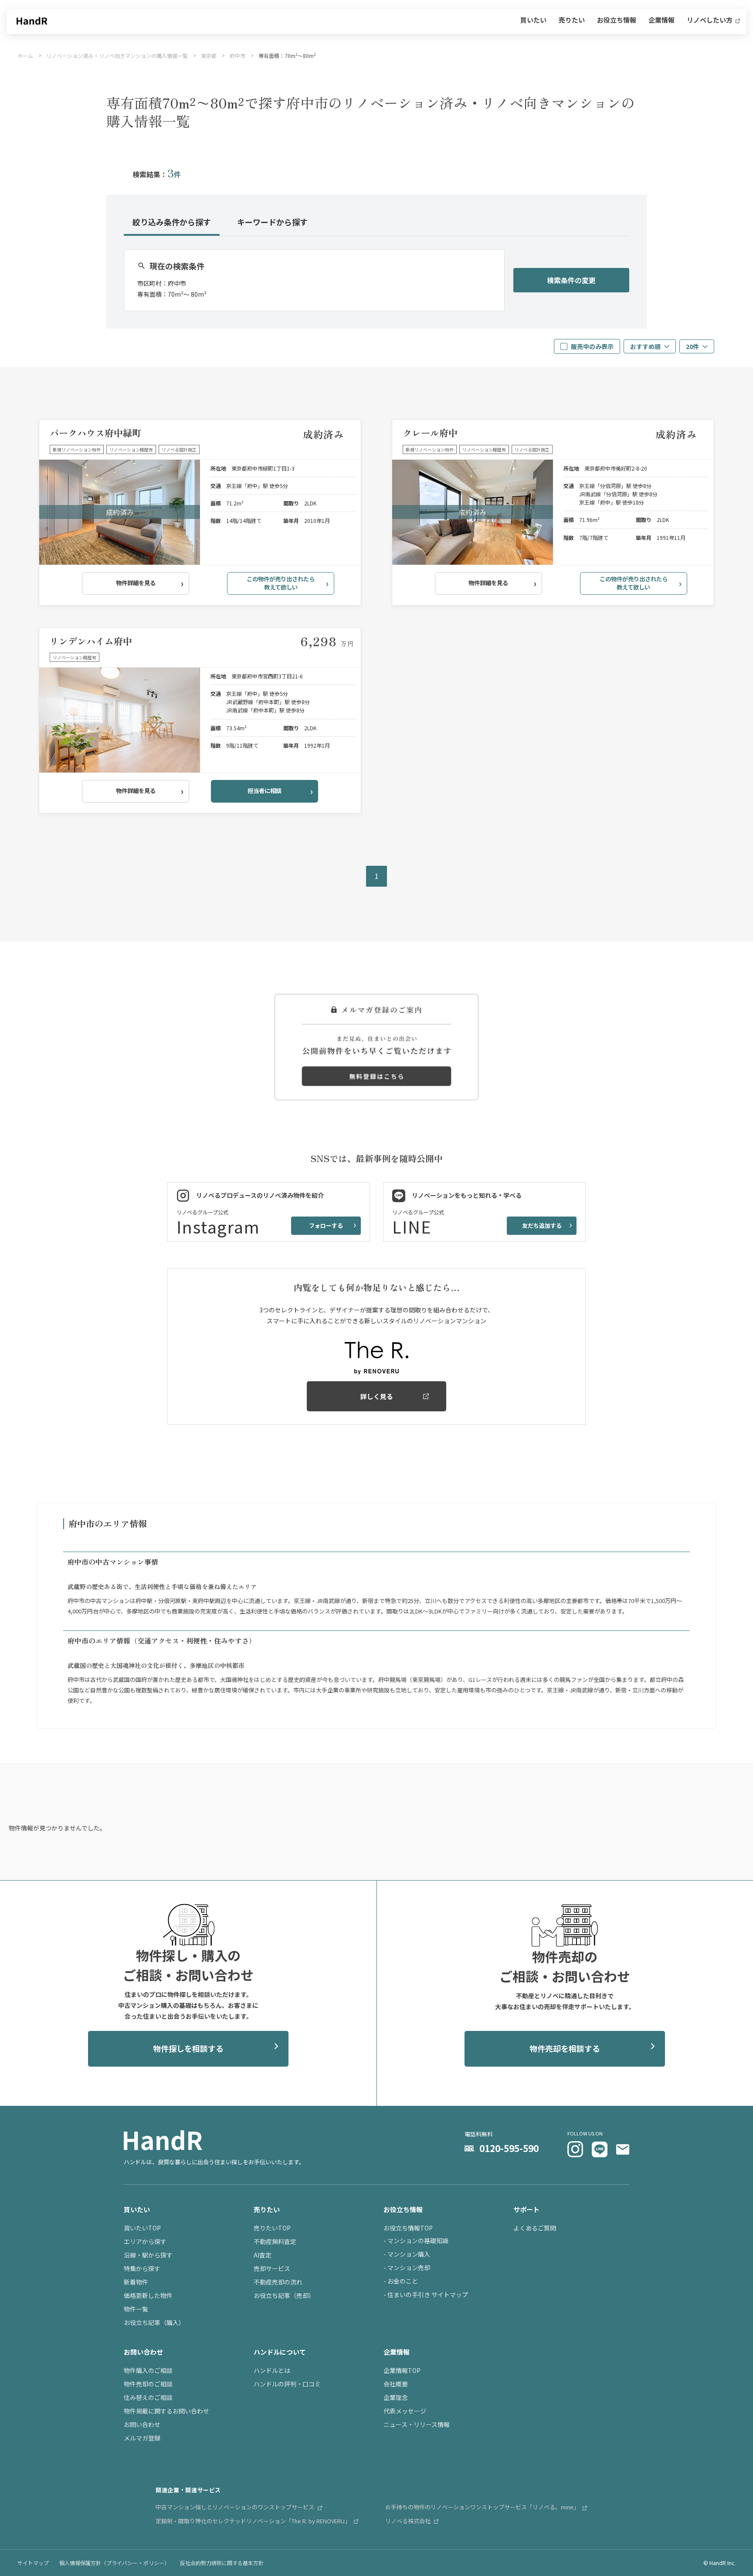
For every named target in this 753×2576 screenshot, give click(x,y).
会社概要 (396, 2384)
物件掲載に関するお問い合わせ (166, 2411)
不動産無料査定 (275, 2241)
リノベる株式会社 (409, 2521)
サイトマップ (33, 2563)
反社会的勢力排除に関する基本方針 (222, 2563)
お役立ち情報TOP (408, 2228)
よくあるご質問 (535, 2228)
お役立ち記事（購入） (154, 2322)
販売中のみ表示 (592, 346)
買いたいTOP (142, 2228)
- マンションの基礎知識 (416, 2240)
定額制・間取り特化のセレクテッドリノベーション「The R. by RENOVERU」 (254, 2521)
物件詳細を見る (136, 583)
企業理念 (396, 2397)
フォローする (326, 1225)
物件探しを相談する (188, 2048)
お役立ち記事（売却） (284, 2295)
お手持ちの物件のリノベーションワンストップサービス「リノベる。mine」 (483, 2507)
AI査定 (263, 2255)
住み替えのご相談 (148, 2397)
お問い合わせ (142, 2424)
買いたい (533, 20)
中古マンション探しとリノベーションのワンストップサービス (236, 2507)
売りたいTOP (272, 2228)
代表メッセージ (405, 2411)
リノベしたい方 (710, 20)
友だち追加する (542, 1225)
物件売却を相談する (565, 2048)
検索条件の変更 (571, 280)
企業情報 (661, 20)
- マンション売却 (407, 2268)
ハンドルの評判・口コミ (287, 2384)
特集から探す (142, 2268)
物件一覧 (136, 2309)
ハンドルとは (272, 2370)
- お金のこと (401, 2281)
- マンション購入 (407, 2254)
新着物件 (136, 2282)
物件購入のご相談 (148, 2370)
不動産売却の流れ (278, 2282)
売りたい (572, 20)
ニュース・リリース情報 (417, 2424)
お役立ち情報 (617, 20)
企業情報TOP (402, 2370)
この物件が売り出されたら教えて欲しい (281, 583)
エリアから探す (145, 2241)
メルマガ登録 (142, 2438)
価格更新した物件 (148, 2295)
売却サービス (272, 2268)
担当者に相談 (265, 791)
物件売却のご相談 (148, 2384)
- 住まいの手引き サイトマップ (426, 2295)
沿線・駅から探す (148, 2255)
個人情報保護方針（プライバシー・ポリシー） (114, 2563)
